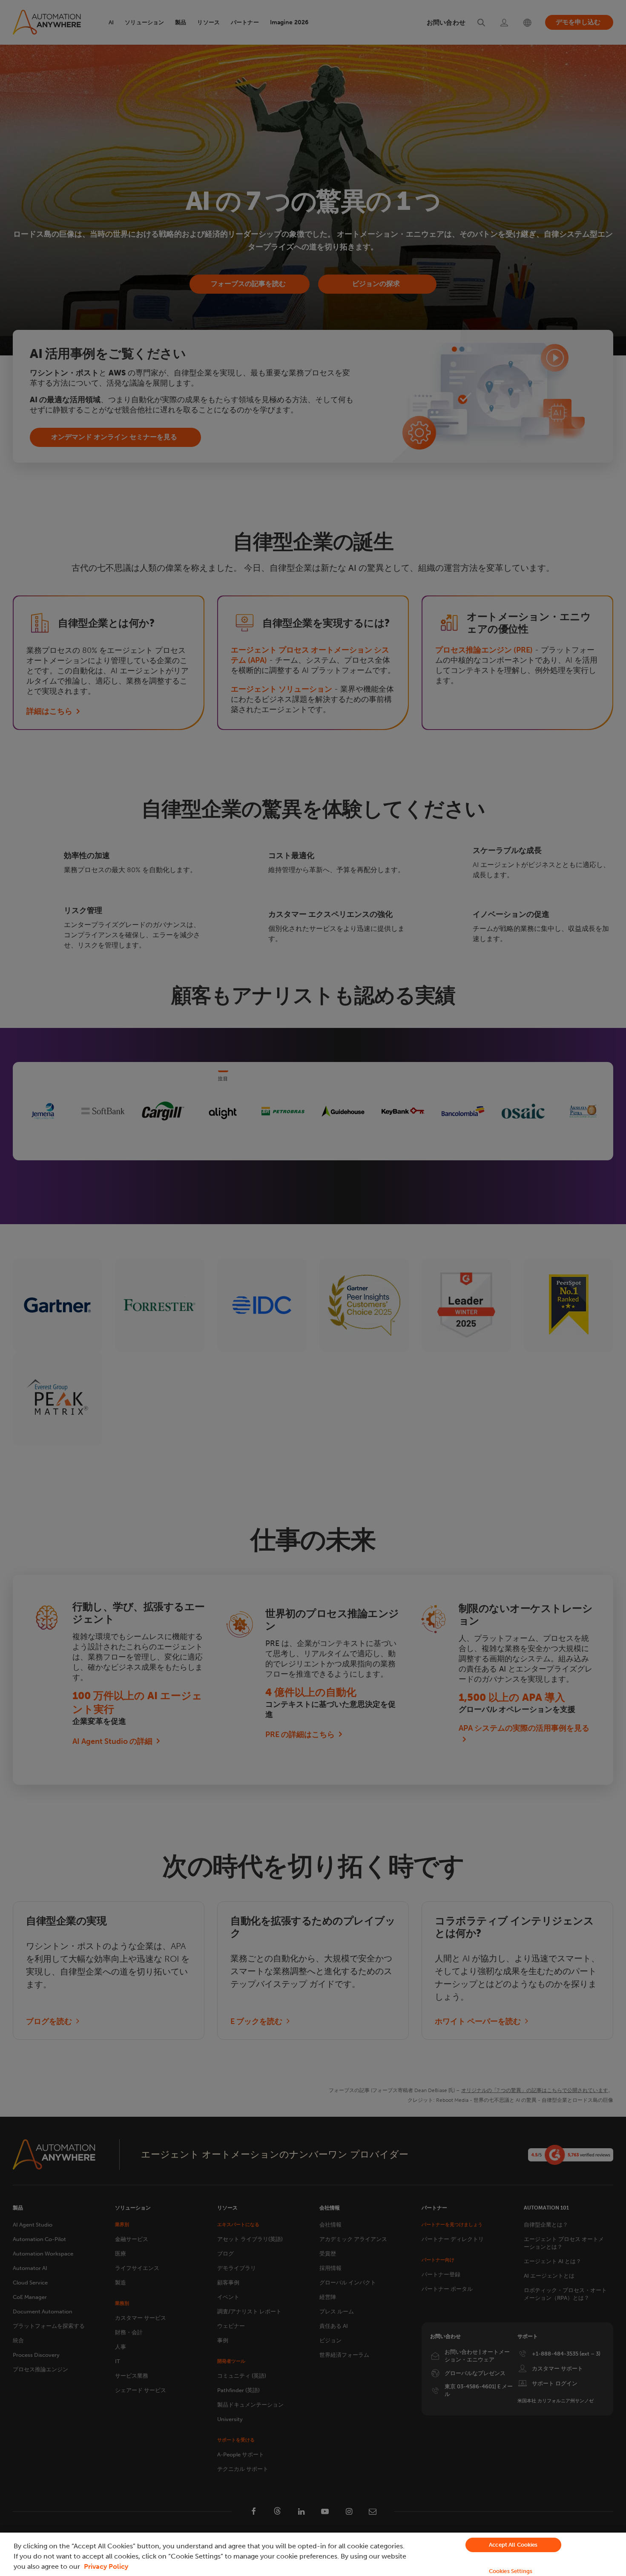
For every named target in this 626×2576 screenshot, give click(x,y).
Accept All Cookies (513, 2545)
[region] (313, 2554)
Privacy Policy (106, 2566)
